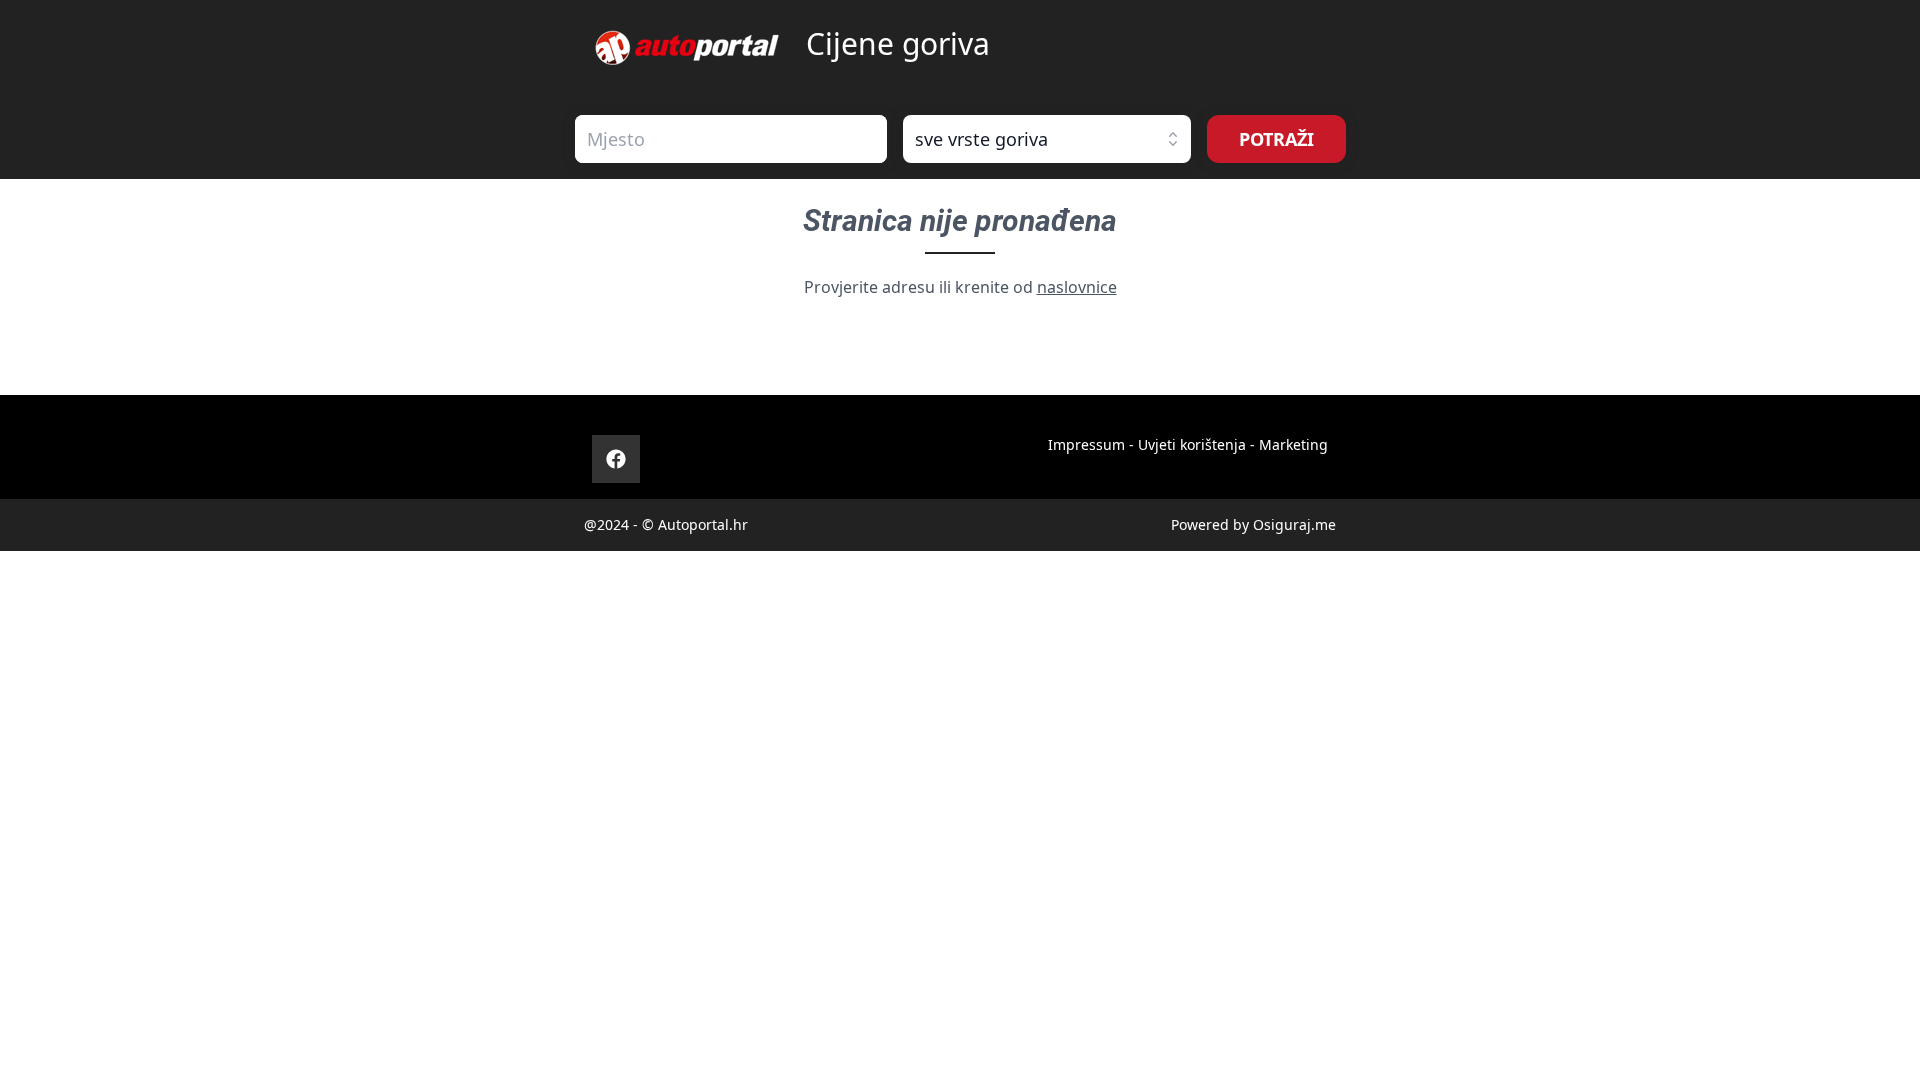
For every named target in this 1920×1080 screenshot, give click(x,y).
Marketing (1293, 444)
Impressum (1086, 444)
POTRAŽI (1276, 139)
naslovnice (1077, 287)
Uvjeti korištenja (1192, 444)
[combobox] (731, 139)
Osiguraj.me (1294, 524)
